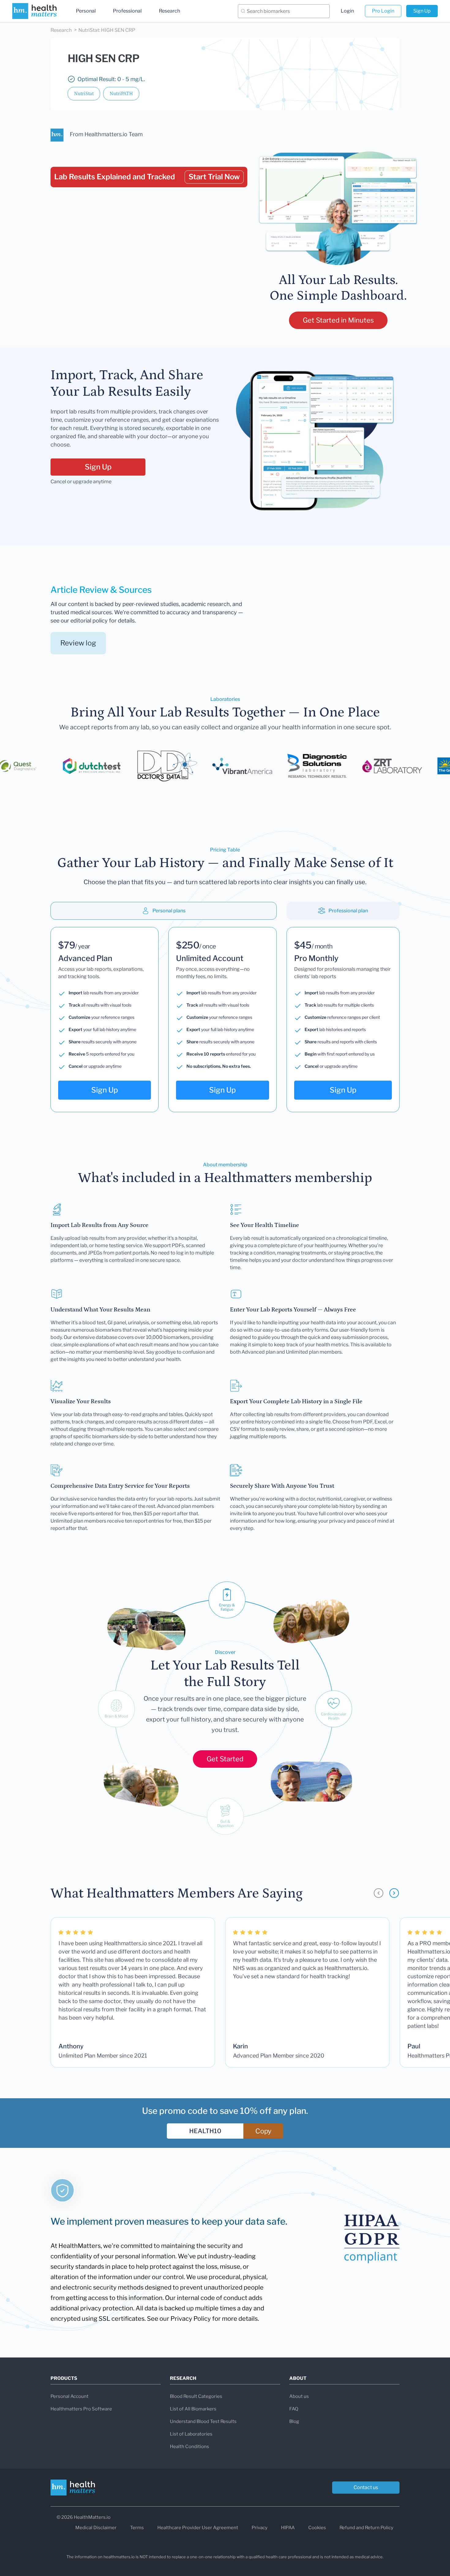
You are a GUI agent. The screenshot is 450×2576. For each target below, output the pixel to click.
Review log (78, 643)
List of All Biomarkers (193, 2409)
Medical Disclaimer (96, 2528)
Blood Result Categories (196, 2396)
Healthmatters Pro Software (81, 2409)
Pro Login (383, 11)
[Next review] (394, 1893)
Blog (294, 2421)
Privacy (260, 2528)
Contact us (366, 2487)
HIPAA (288, 2528)
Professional (127, 11)
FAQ (294, 2409)
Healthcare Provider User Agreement (198, 2528)
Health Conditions (189, 2447)
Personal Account (69, 2396)
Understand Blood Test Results (203, 2421)
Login (347, 11)
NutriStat (84, 94)
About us (299, 2396)
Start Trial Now (214, 177)
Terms (137, 2528)
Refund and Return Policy (366, 2528)
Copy (263, 2131)
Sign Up (422, 11)
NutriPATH (121, 94)
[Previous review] (379, 1893)
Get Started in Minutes (338, 320)
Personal (86, 11)
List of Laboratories (191, 2434)
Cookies (317, 2528)
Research (169, 11)
